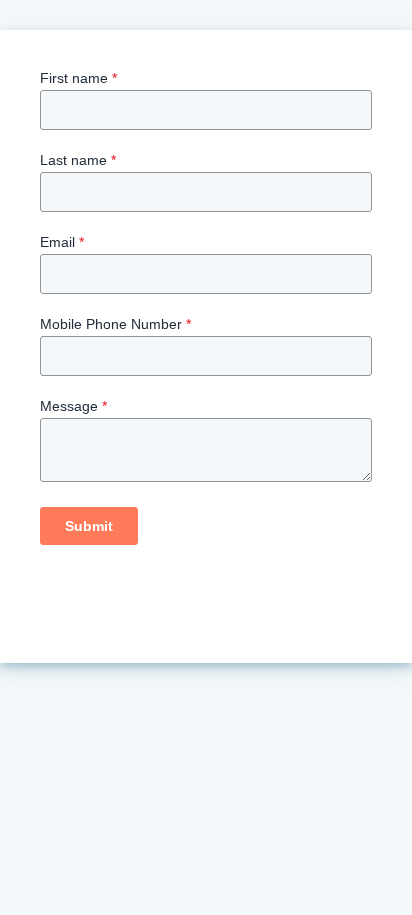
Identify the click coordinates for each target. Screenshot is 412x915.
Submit (89, 526)
